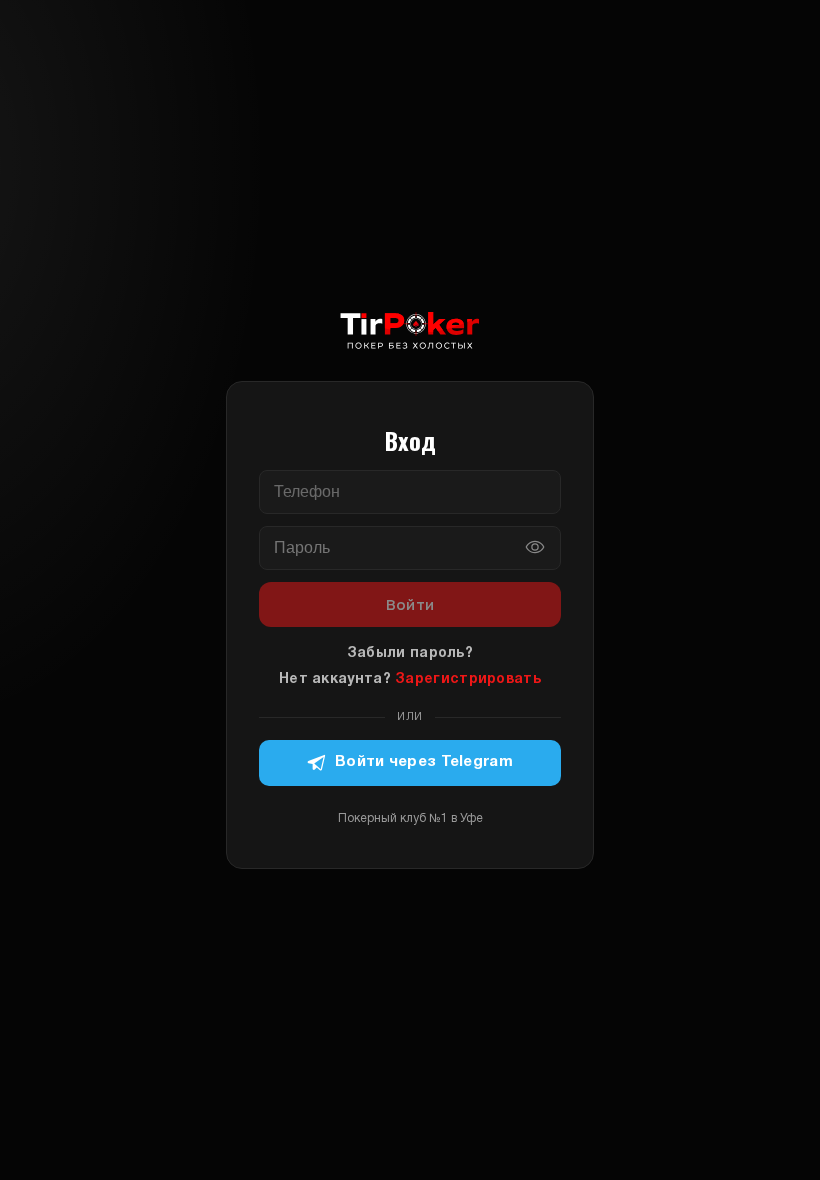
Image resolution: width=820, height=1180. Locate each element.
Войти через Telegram (424, 762)
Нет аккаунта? (410, 679)
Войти (410, 604)
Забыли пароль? (410, 653)
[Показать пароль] (535, 548)
